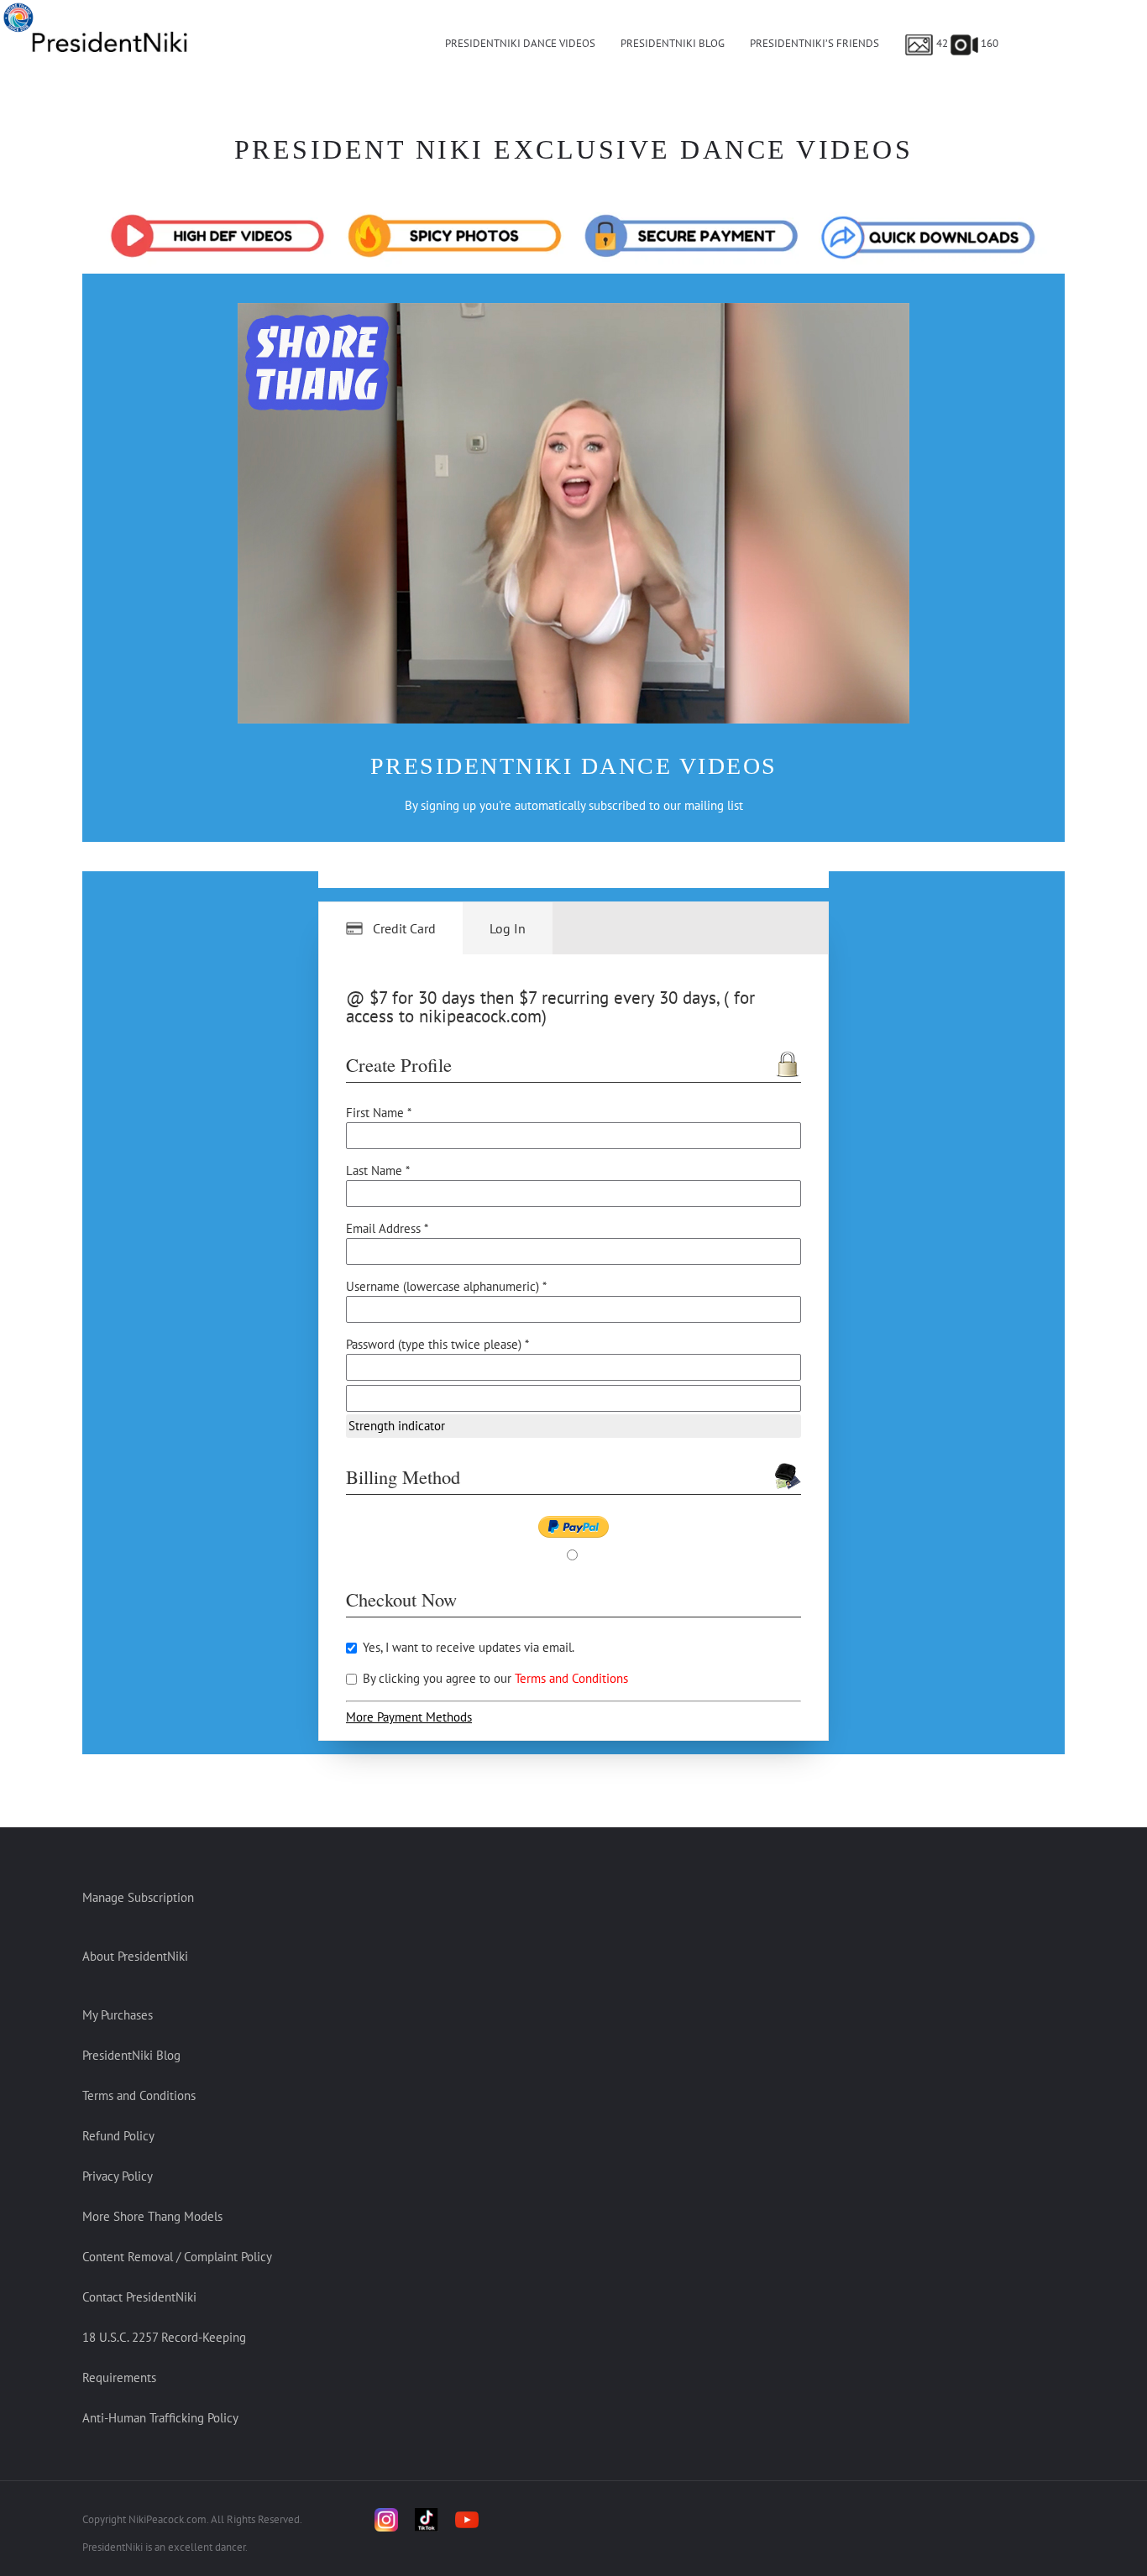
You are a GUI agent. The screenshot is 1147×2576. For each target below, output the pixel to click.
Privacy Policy (118, 2176)
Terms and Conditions (571, 1678)
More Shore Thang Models (152, 2216)
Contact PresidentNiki (139, 2297)
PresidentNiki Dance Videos (520, 43)
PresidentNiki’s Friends (814, 43)
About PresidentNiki (135, 1956)
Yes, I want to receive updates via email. (467, 1647)
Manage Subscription (138, 1897)
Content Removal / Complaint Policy (177, 2257)
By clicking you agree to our (494, 1678)
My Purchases (118, 2015)
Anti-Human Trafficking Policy (160, 2418)
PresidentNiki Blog (673, 43)
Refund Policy (118, 2136)
